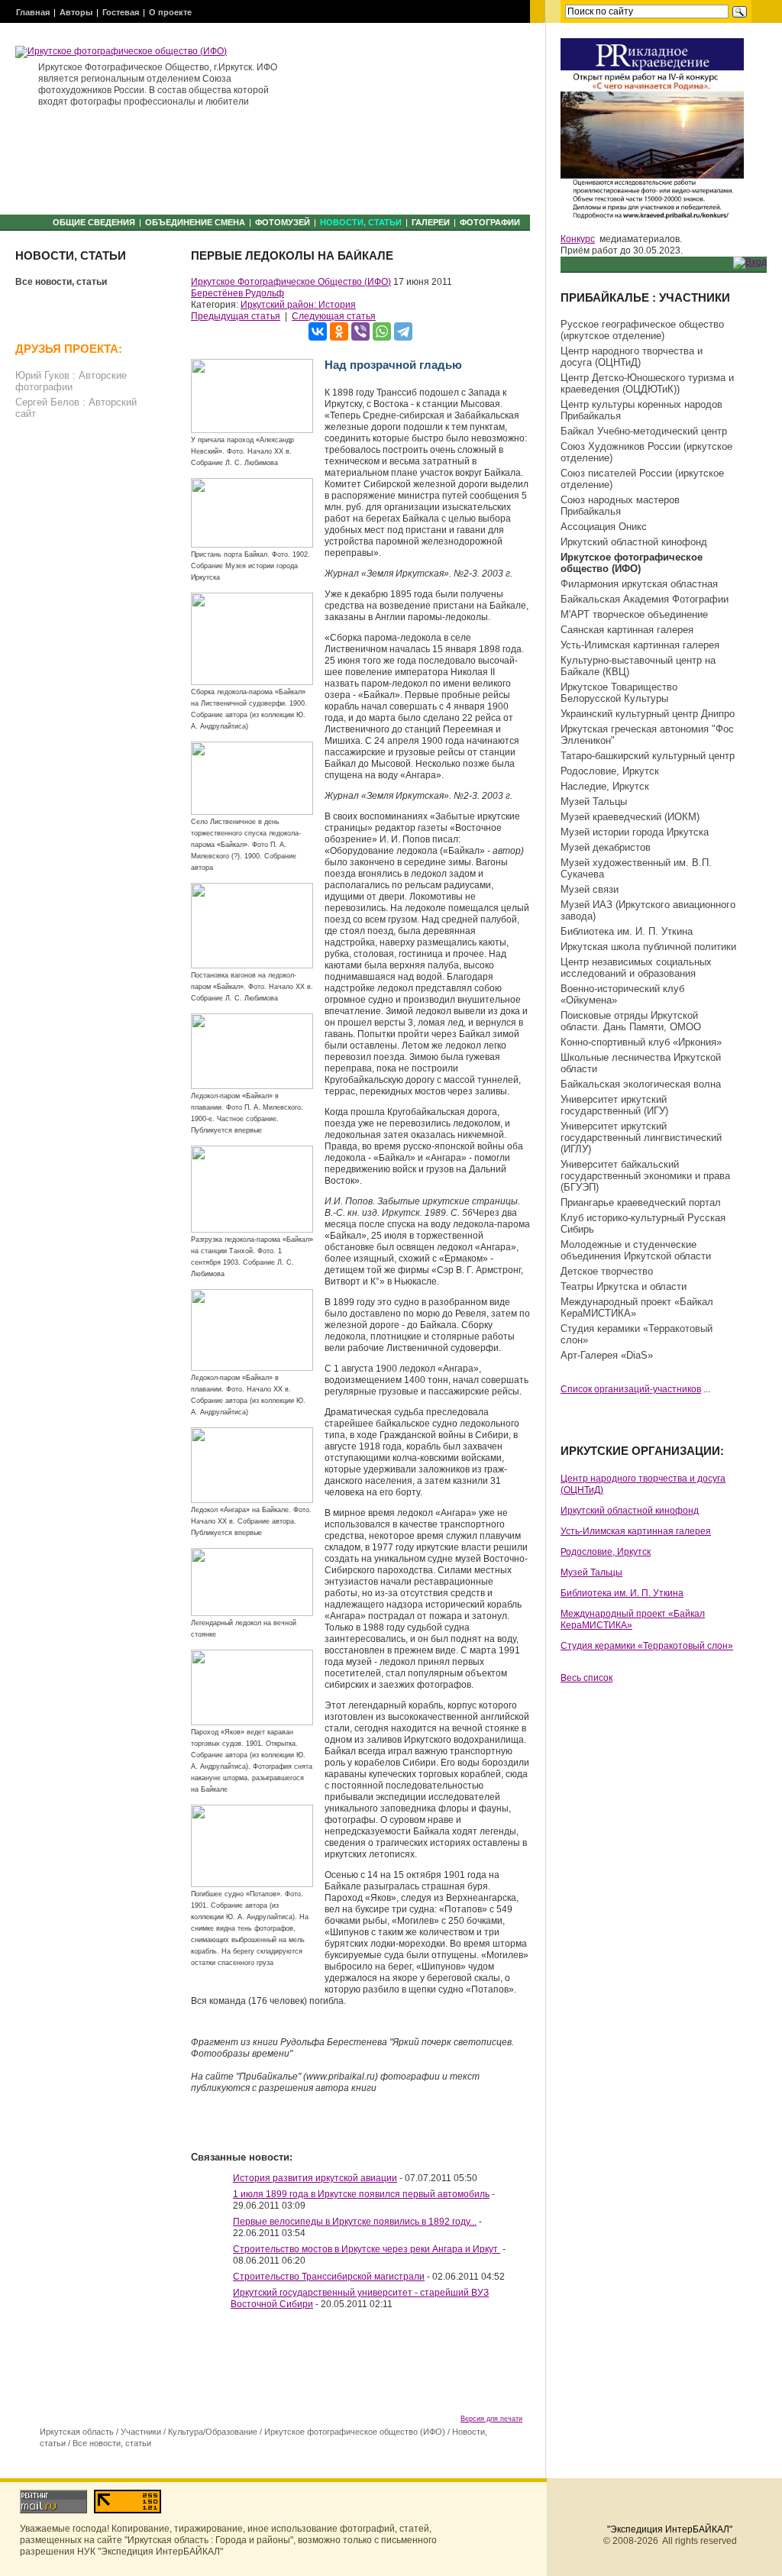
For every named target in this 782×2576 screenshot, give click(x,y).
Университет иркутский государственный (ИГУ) (614, 1105)
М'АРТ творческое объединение (634, 614)
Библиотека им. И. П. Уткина (627, 931)
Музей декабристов (606, 847)
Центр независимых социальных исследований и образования (636, 968)
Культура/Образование (213, 2432)
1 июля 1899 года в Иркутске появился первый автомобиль (361, 2194)
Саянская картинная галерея (627, 630)
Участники (141, 2432)
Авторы (76, 12)
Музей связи (590, 889)
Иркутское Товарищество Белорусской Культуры (619, 693)
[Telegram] (403, 331)
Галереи (431, 222)
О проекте (170, 12)
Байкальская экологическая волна (641, 1084)
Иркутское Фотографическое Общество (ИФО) (291, 282)
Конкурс (578, 239)
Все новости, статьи (61, 282)
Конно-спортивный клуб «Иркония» (641, 1042)
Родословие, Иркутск (610, 771)
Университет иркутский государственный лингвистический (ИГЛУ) (641, 1138)
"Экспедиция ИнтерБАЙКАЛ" (670, 2529)
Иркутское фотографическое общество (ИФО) (355, 2432)
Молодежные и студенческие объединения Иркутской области (636, 1250)
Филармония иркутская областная (639, 584)
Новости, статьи (361, 222)
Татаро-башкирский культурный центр (648, 756)
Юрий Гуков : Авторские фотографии (71, 381)
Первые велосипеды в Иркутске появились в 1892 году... (355, 2222)
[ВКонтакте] (318, 331)
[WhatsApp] (382, 331)
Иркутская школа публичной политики (648, 947)
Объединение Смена (195, 222)
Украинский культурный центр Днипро (648, 714)
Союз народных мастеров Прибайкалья (620, 506)
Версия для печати (491, 2419)
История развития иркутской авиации (315, 2178)
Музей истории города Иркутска (635, 832)
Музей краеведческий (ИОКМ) (630, 817)
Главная (33, 12)
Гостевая (121, 12)
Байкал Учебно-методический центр (644, 431)
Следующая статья (334, 316)
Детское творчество (607, 1271)
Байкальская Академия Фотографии (645, 599)
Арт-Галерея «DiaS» (607, 1355)
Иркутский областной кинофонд (634, 542)
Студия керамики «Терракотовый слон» (647, 1646)
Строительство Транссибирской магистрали (329, 2277)
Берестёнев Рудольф (238, 293)
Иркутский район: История (298, 305)
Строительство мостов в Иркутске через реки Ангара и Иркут (367, 2249)
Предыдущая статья (236, 316)
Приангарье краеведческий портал (641, 1202)
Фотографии (490, 222)
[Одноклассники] (339, 331)
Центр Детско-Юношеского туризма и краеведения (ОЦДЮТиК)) (647, 383)
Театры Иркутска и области (624, 1286)
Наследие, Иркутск (605, 786)
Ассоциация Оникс (604, 527)
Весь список (586, 1678)
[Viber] (360, 331)
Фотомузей (283, 222)
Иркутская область (77, 2432)
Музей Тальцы (594, 802)
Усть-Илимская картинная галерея (640, 645)
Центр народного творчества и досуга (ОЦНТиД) (632, 357)
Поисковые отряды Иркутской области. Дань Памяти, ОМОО (631, 1021)
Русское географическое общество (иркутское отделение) (642, 330)
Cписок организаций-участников (631, 1389)
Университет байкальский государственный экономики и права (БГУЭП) (645, 1176)
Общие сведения (94, 222)
